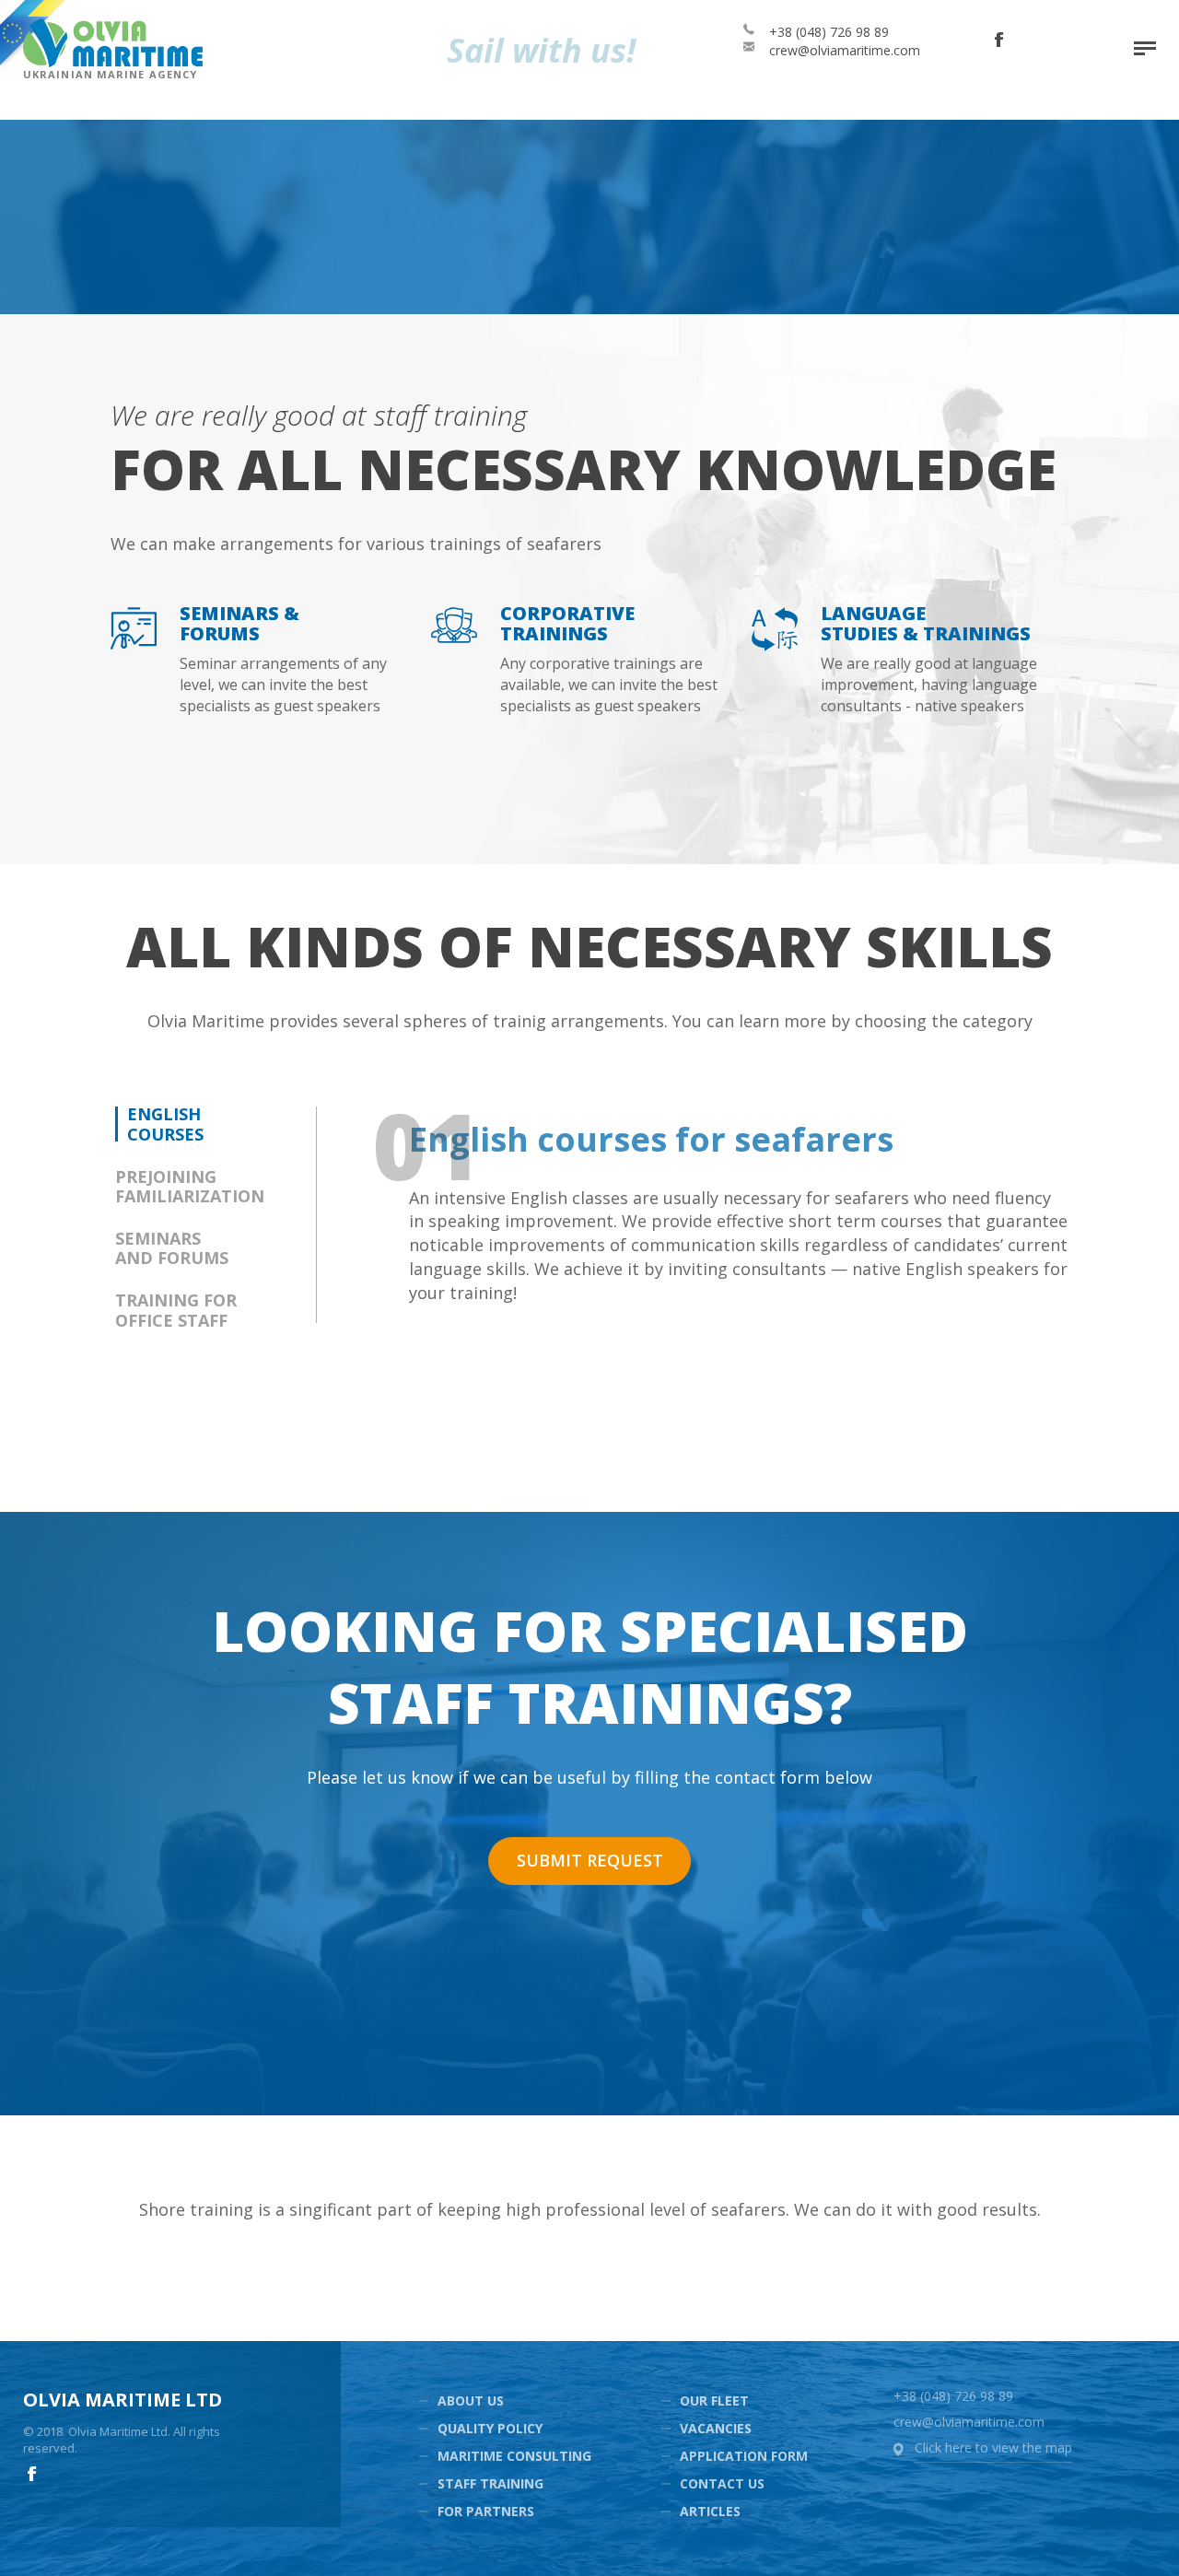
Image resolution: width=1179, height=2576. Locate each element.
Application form (744, 2456)
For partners (486, 2511)
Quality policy (490, 2428)
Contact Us (722, 2483)
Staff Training (490, 2483)
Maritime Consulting (514, 2456)
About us (471, 2400)
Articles (710, 2511)
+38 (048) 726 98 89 (829, 32)
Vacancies (716, 2428)
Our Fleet (714, 2400)
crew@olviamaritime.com (845, 50)
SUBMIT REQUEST (590, 1860)
